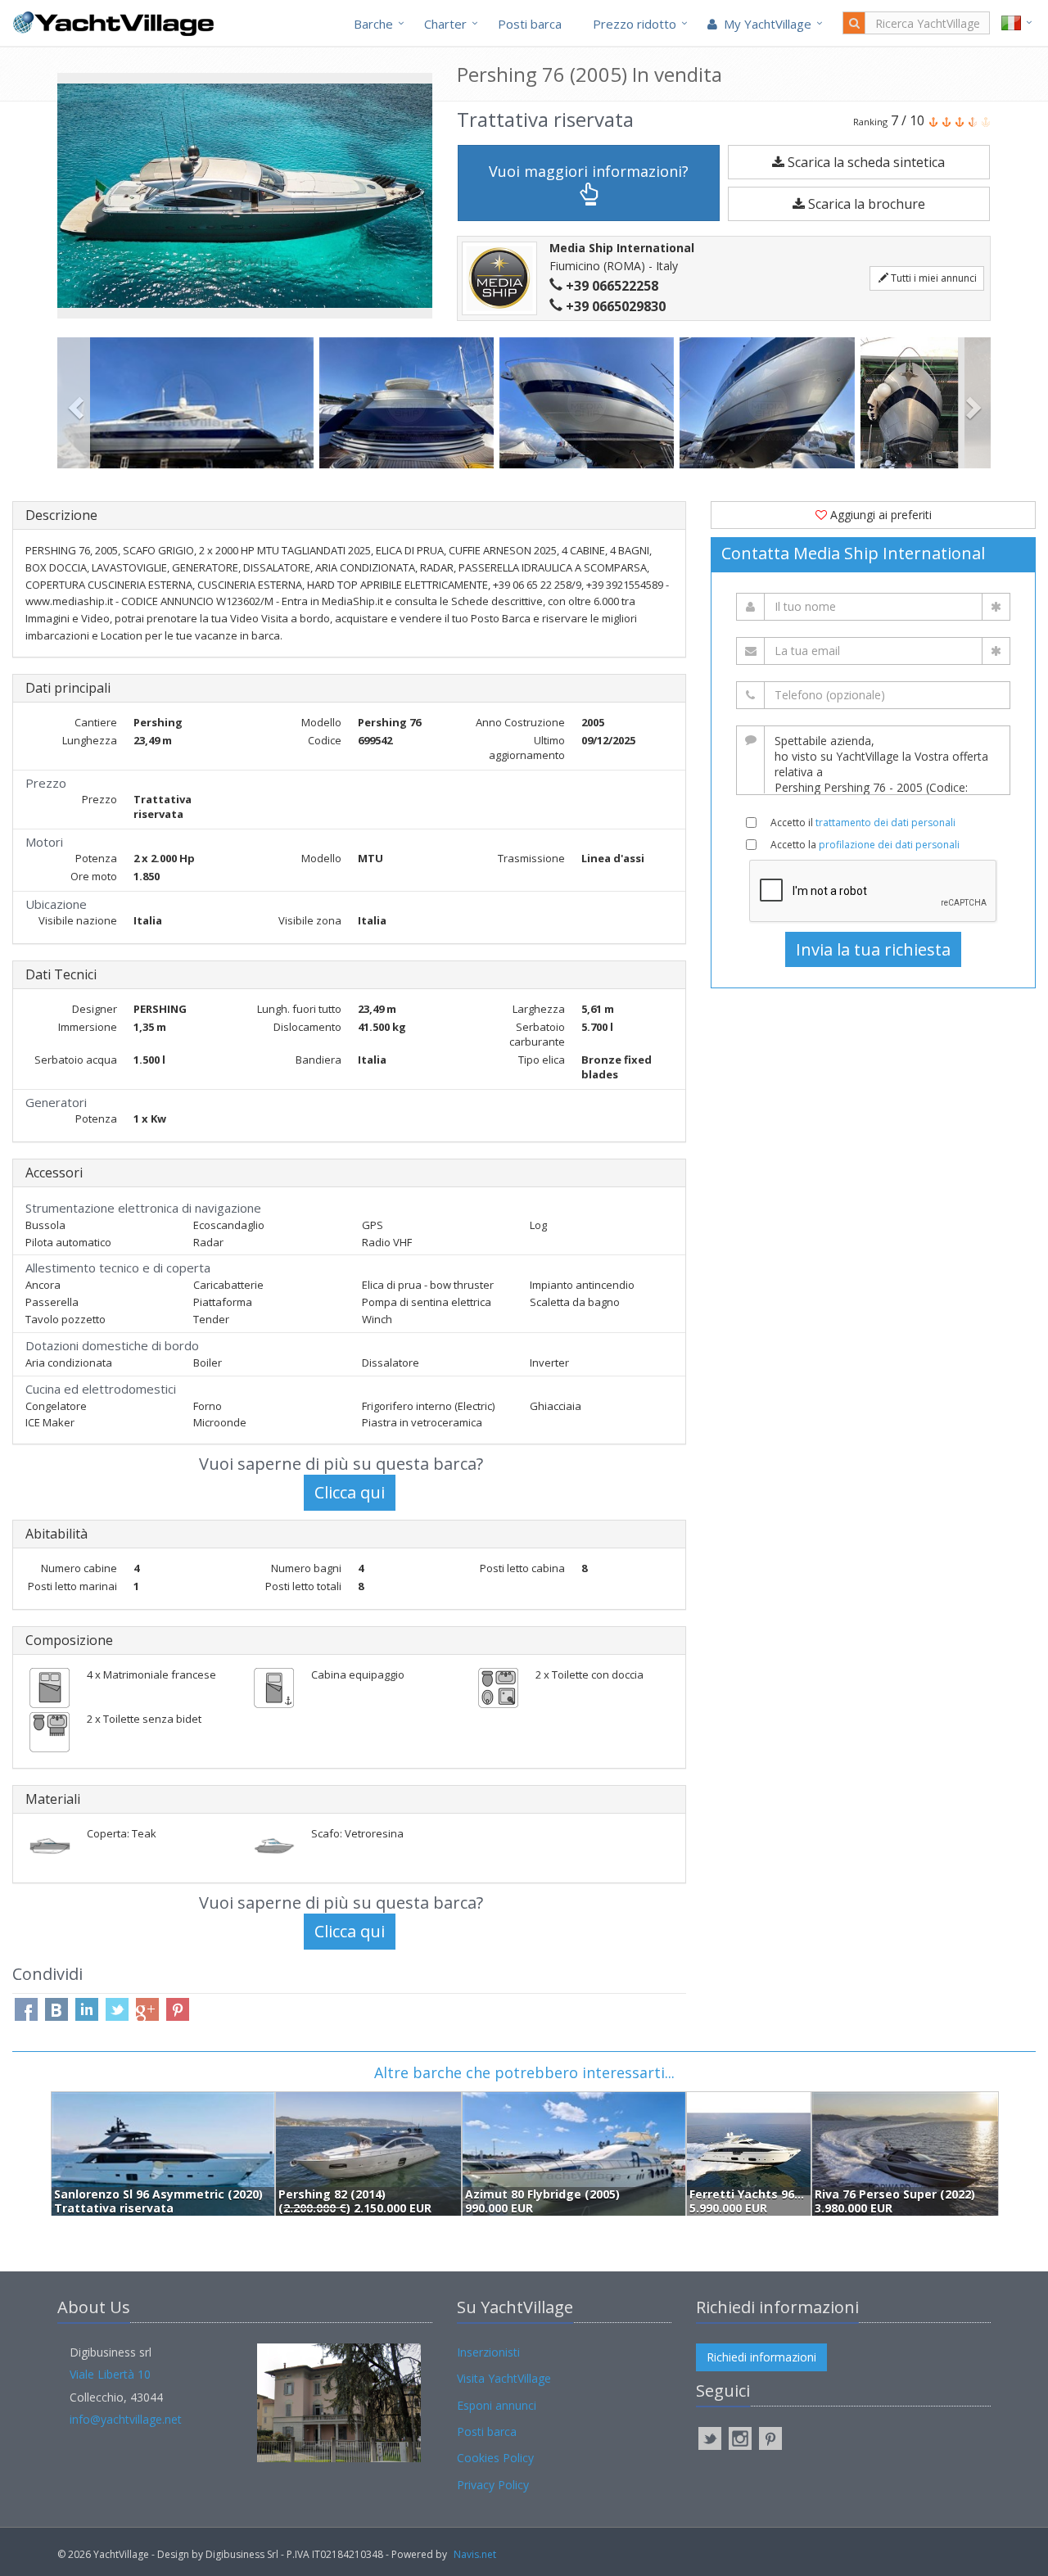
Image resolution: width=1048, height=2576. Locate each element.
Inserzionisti (488, 2352)
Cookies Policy (495, 2458)
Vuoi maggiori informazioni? (589, 171)
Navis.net (475, 2554)
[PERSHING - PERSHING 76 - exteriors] (188, 403)
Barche (373, 24)
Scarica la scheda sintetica (865, 162)
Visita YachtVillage (504, 2378)
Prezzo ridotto (635, 24)
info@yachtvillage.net (126, 2419)
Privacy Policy (493, 2485)
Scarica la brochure (865, 204)
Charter (445, 24)
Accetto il (863, 823)
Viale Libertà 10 (110, 2374)
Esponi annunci (497, 2405)
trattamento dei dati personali (885, 823)
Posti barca (530, 24)
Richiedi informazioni (761, 2357)
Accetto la (865, 845)
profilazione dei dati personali (889, 845)
